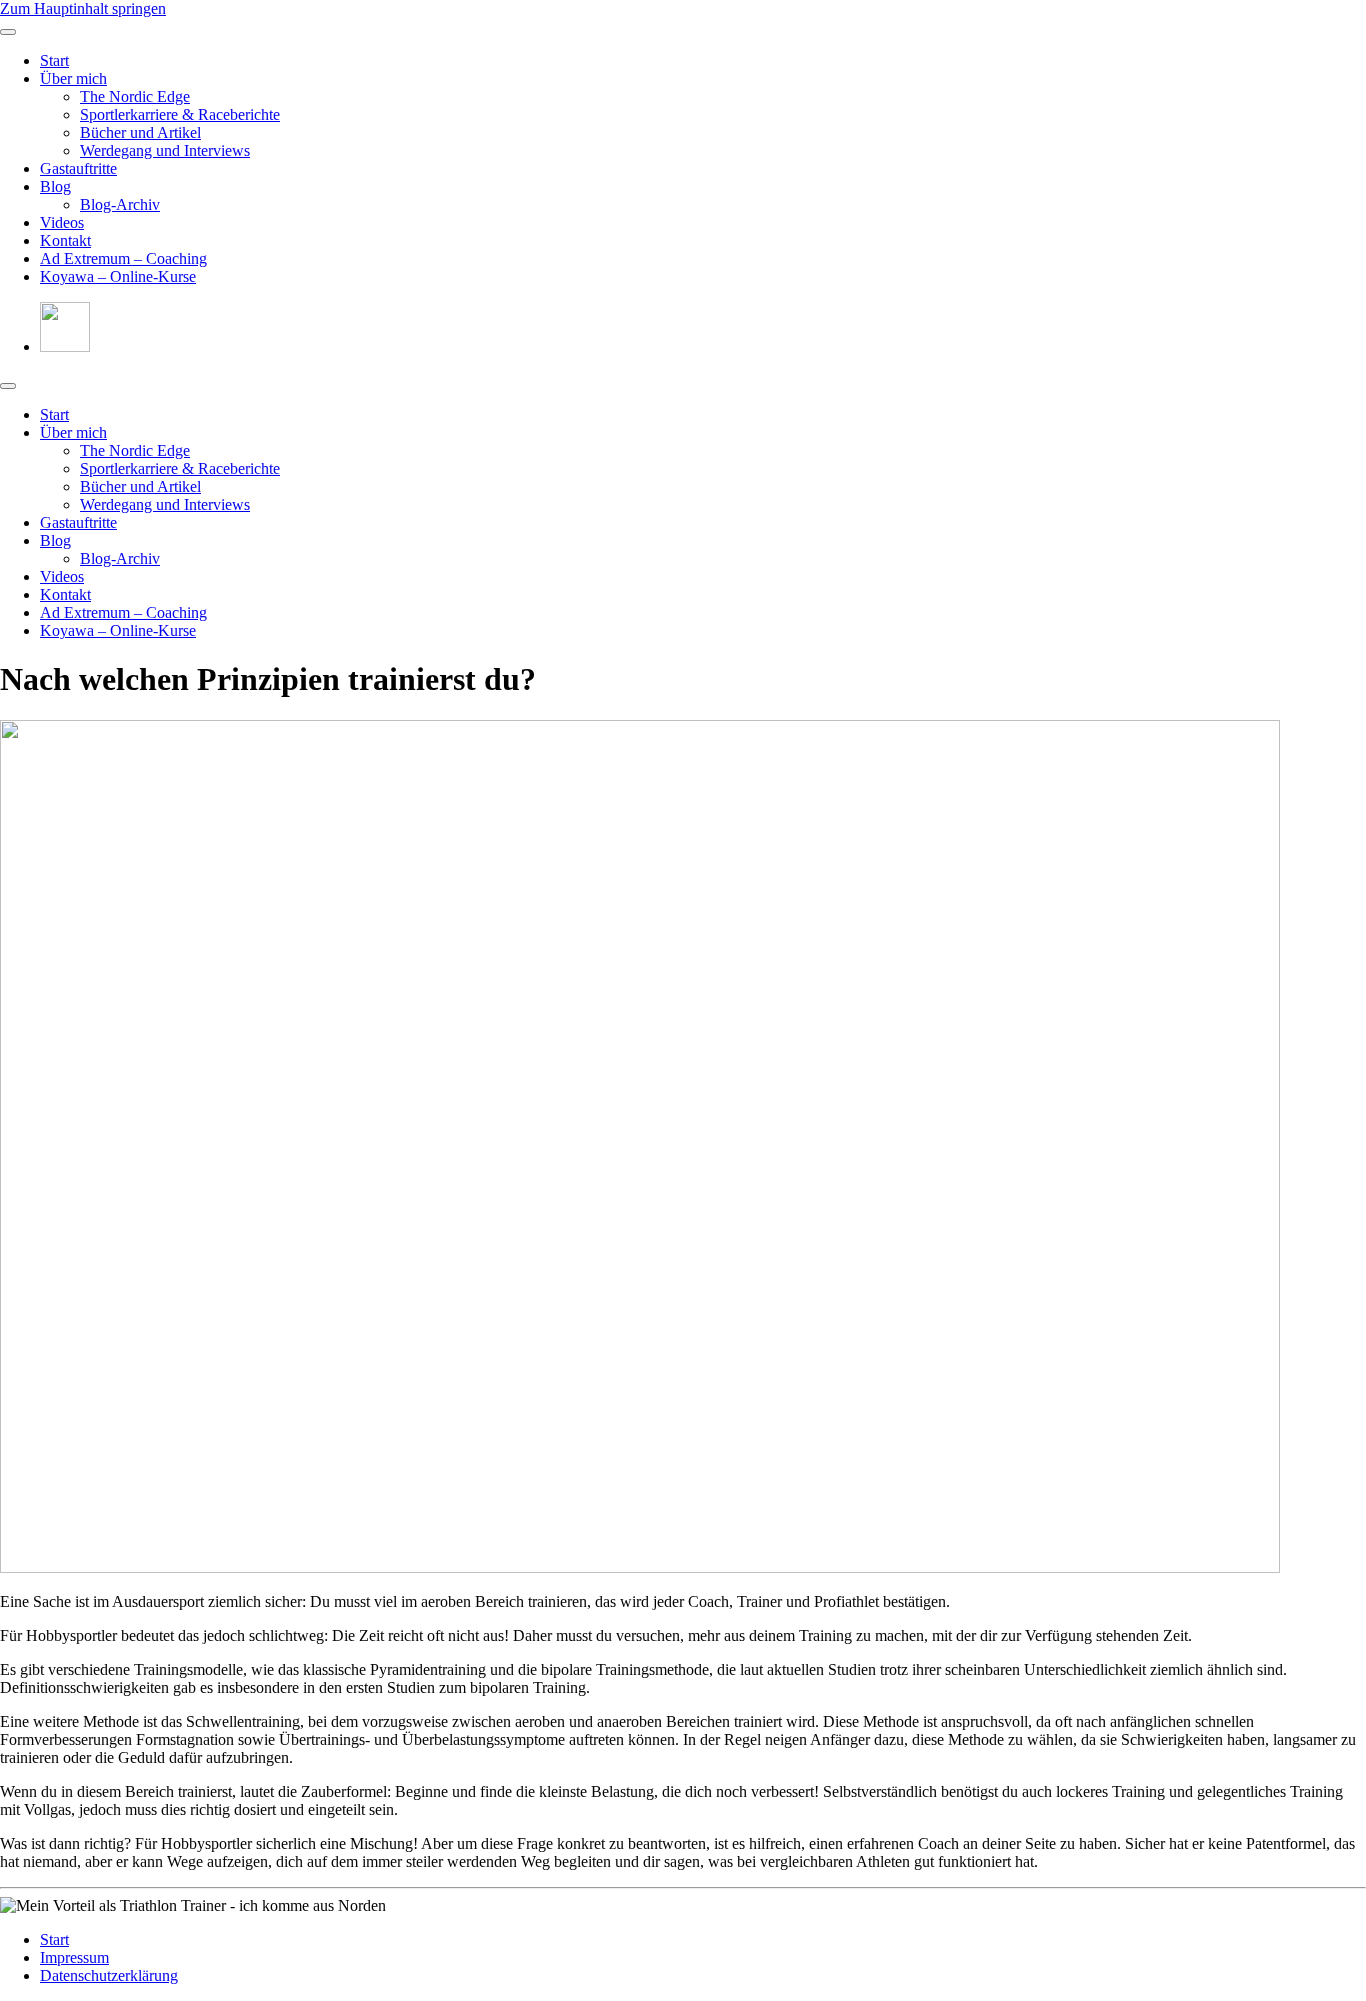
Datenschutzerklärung (109, 1975)
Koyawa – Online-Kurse (118, 276)
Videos (62, 222)
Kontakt (65, 240)
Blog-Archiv (120, 204)
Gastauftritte (78, 168)
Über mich (73, 78)
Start (54, 60)
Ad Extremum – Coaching (123, 258)
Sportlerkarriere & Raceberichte (180, 114)
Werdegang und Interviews (165, 150)
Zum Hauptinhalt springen (83, 8)
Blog (55, 186)
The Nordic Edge (135, 96)
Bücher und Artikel (140, 132)
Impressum (74, 1957)
